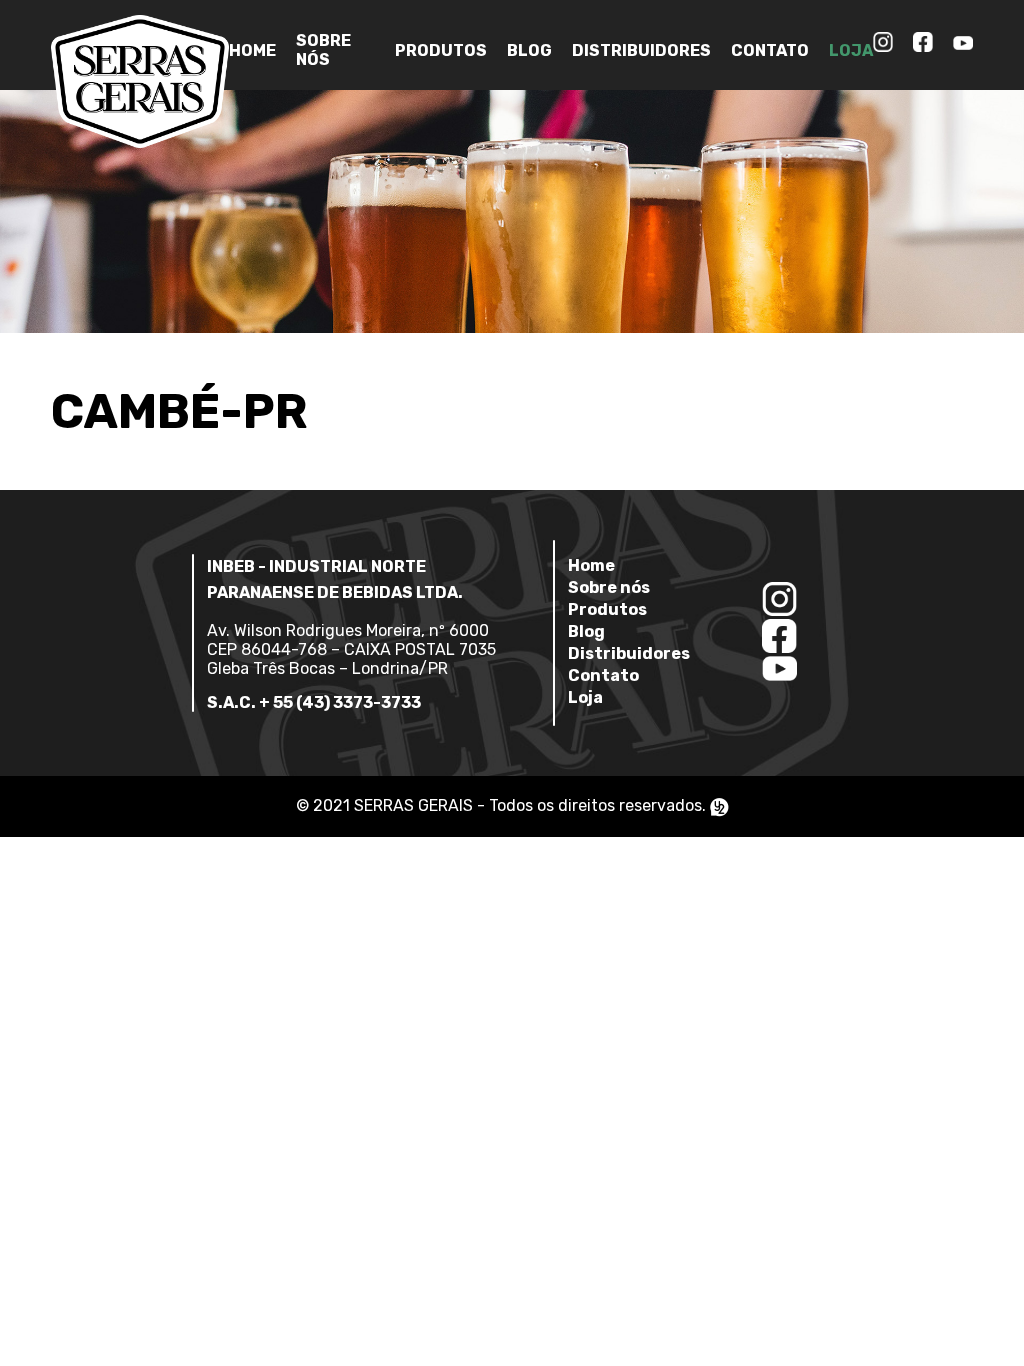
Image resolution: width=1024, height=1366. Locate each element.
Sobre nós (323, 50)
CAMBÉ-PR (179, 411)
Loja (851, 50)
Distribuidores (641, 50)
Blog (529, 50)
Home (252, 50)
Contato (770, 50)
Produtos (441, 50)
